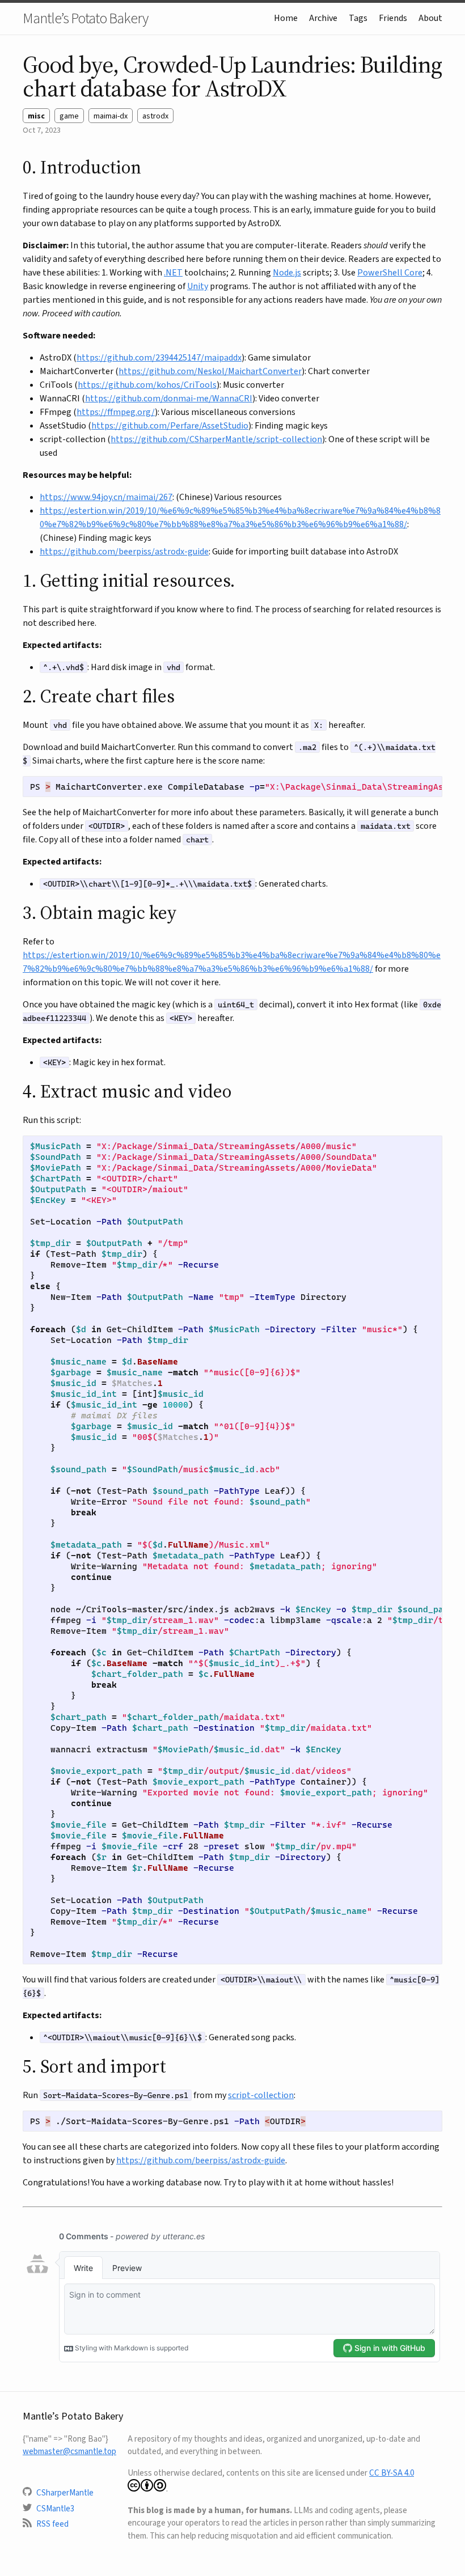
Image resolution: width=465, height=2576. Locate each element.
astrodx (155, 116)
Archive (323, 18)
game (69, 116)
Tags (358, 18)
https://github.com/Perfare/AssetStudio (170, 425)
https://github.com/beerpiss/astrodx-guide (124, 551)
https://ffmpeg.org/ (116, 412)
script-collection (261, 2095)
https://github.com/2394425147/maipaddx (159, 357)
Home (286, 18)
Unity (198, 286)
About (430, 18)
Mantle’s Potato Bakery (85, 18)
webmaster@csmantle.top (69, 2451)
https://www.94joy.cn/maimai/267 (106, 497)
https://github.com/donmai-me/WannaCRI (169, 398)
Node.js (287, 272)
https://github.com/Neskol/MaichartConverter (210, 371)
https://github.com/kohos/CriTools (147, 385)
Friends (393, 18)
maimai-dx (111, 116)
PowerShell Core (390, 272)
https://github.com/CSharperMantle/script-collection (216, 439)
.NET (173, 272)
